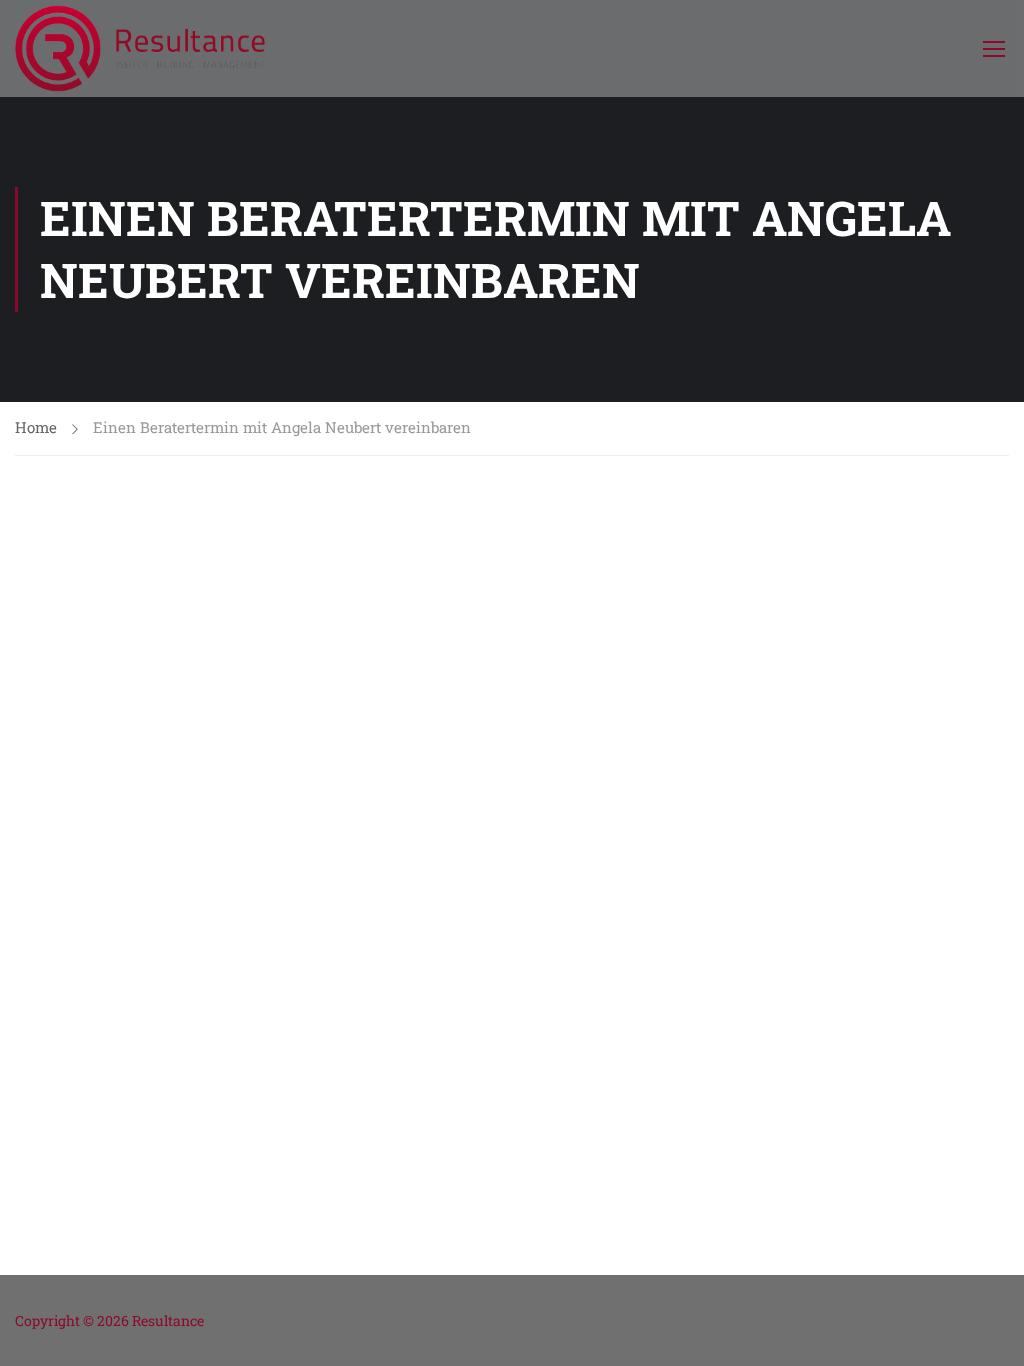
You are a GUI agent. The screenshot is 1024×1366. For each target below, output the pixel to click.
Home (36, 427)
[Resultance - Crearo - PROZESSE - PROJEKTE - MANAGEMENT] (140, 48)
